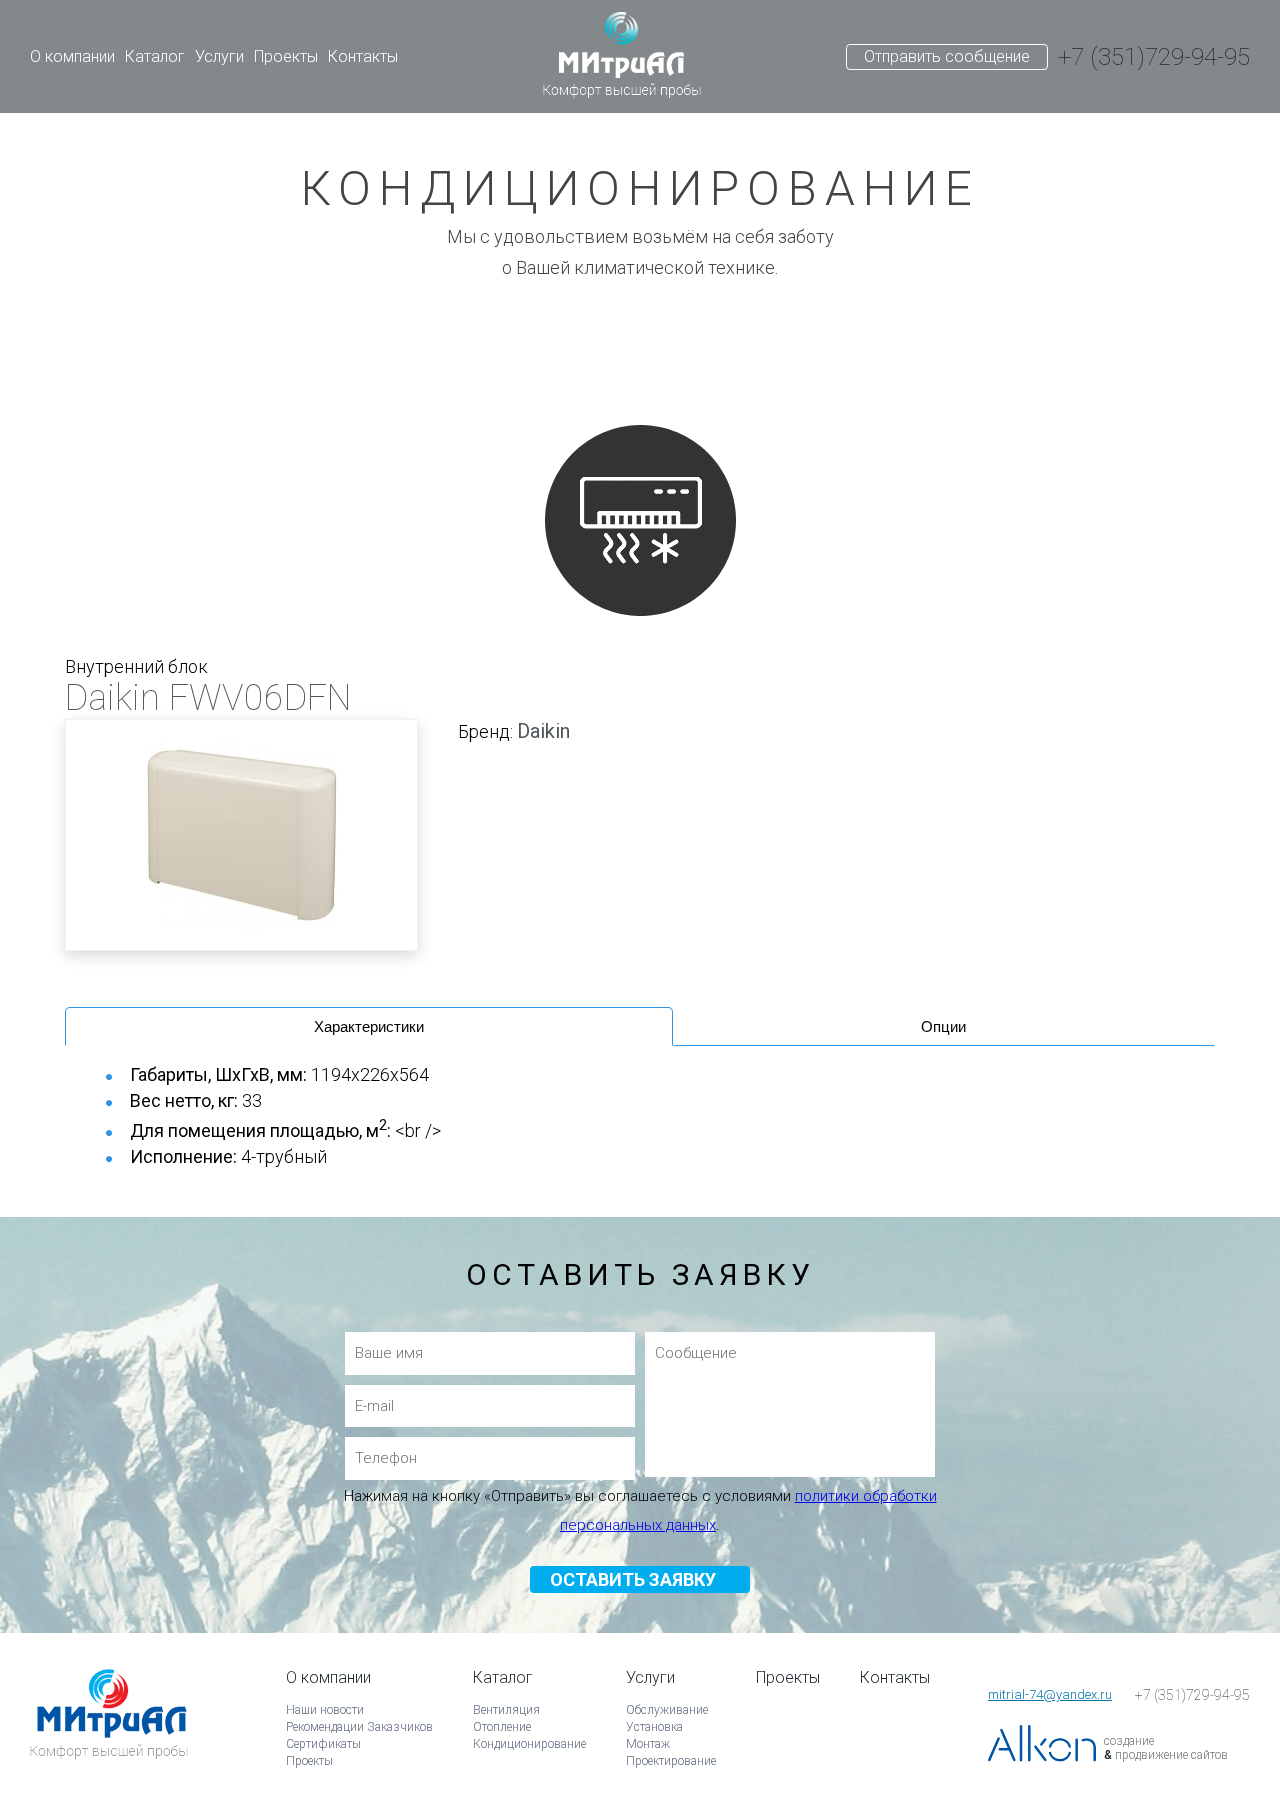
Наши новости (325, 1710)
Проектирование (671, 1761)
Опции (943, 1026)
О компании (72, 56)
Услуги (219, 56)
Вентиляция (506, 1710)
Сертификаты (323, 1744)
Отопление (502, 1727)
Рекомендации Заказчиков (359, 1727)
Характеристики (369, 1026)
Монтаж (648, 1744)
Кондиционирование (529, 1744)
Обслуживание (667, 1710)
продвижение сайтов (1171, 1755)
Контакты (363, 56)
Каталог (155, 56)
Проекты (286, 56)
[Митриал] (622, 57)
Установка (654, 1727)
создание (1129, 1741)
